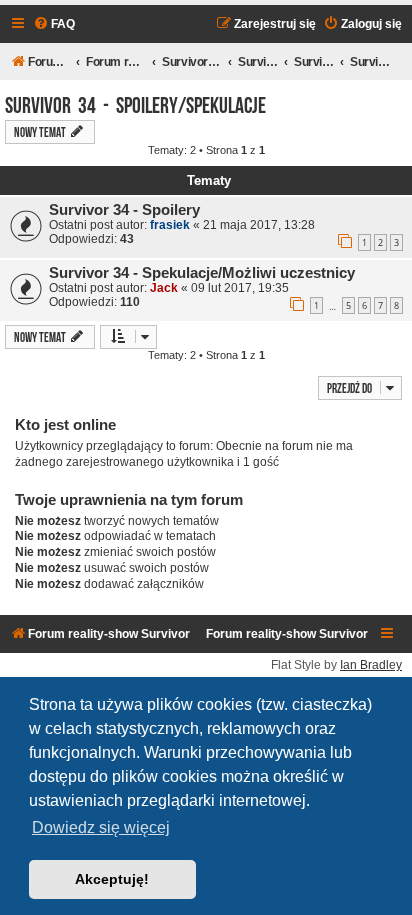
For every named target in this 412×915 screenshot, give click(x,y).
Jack (164, 288)
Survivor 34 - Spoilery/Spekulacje (135, 103)
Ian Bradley (371, 665)
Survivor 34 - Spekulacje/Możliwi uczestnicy (202, 273)
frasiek (170, 225)
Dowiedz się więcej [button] (101, 827)
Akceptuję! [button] (112, 879)
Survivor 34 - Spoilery (124, 210)
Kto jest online (65, 424)
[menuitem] (54, 24)
